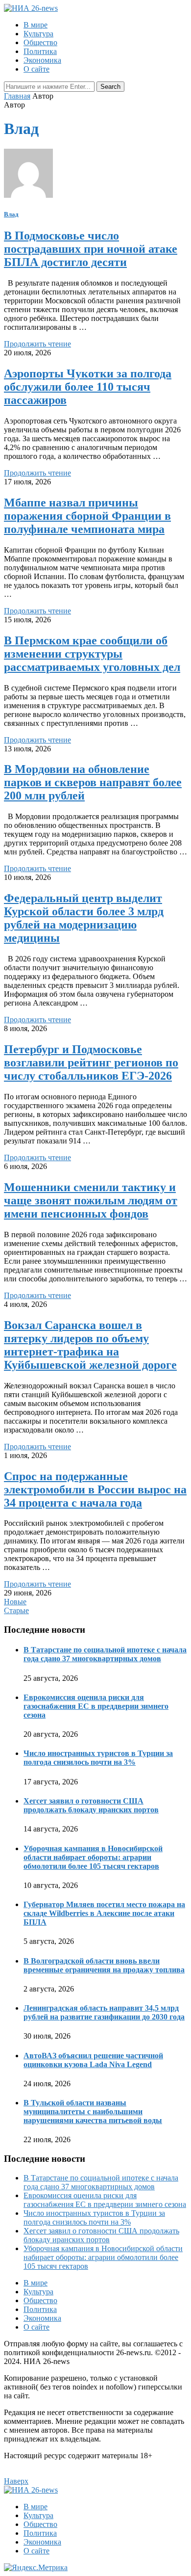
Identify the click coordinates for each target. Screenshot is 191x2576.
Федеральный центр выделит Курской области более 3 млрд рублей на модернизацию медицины (84, 918)
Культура (38, 34)
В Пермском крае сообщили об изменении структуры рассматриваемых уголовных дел (92, 654)
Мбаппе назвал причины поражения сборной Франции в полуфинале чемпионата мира (87, 516)
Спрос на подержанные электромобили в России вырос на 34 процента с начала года (95, 1489)
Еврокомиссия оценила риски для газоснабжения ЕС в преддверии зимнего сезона (96, 1706)
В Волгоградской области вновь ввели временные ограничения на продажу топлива (104, 1965)
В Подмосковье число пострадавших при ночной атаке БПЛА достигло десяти (91, 249)
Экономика (42, 60)
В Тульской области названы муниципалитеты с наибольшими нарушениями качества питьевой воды (93, 2111)
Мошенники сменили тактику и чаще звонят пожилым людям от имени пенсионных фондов (91, 1200)
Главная (17, 96)
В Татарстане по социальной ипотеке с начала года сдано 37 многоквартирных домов (105, 1654)
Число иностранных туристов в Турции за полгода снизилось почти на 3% (98, 1758)
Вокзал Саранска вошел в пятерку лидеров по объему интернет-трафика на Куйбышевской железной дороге (90, 1345)
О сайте (36, 69)
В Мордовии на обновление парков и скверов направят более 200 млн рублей (93, 782)
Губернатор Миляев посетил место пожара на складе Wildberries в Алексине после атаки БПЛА (104, 1913)
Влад (11, 214)
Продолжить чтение (37, 344)
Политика (40, 51)
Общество (40, 42)
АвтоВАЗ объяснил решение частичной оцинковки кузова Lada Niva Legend (93, 2060)
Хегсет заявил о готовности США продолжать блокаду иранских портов (91, 1805)
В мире (36, 25)
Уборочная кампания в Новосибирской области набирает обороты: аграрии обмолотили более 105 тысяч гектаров (93, 1857)
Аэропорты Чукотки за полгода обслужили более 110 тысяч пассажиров (88, 387)
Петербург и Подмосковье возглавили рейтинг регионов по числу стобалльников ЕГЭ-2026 (91, 1062)
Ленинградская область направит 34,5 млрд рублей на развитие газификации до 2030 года (104, 2012)
